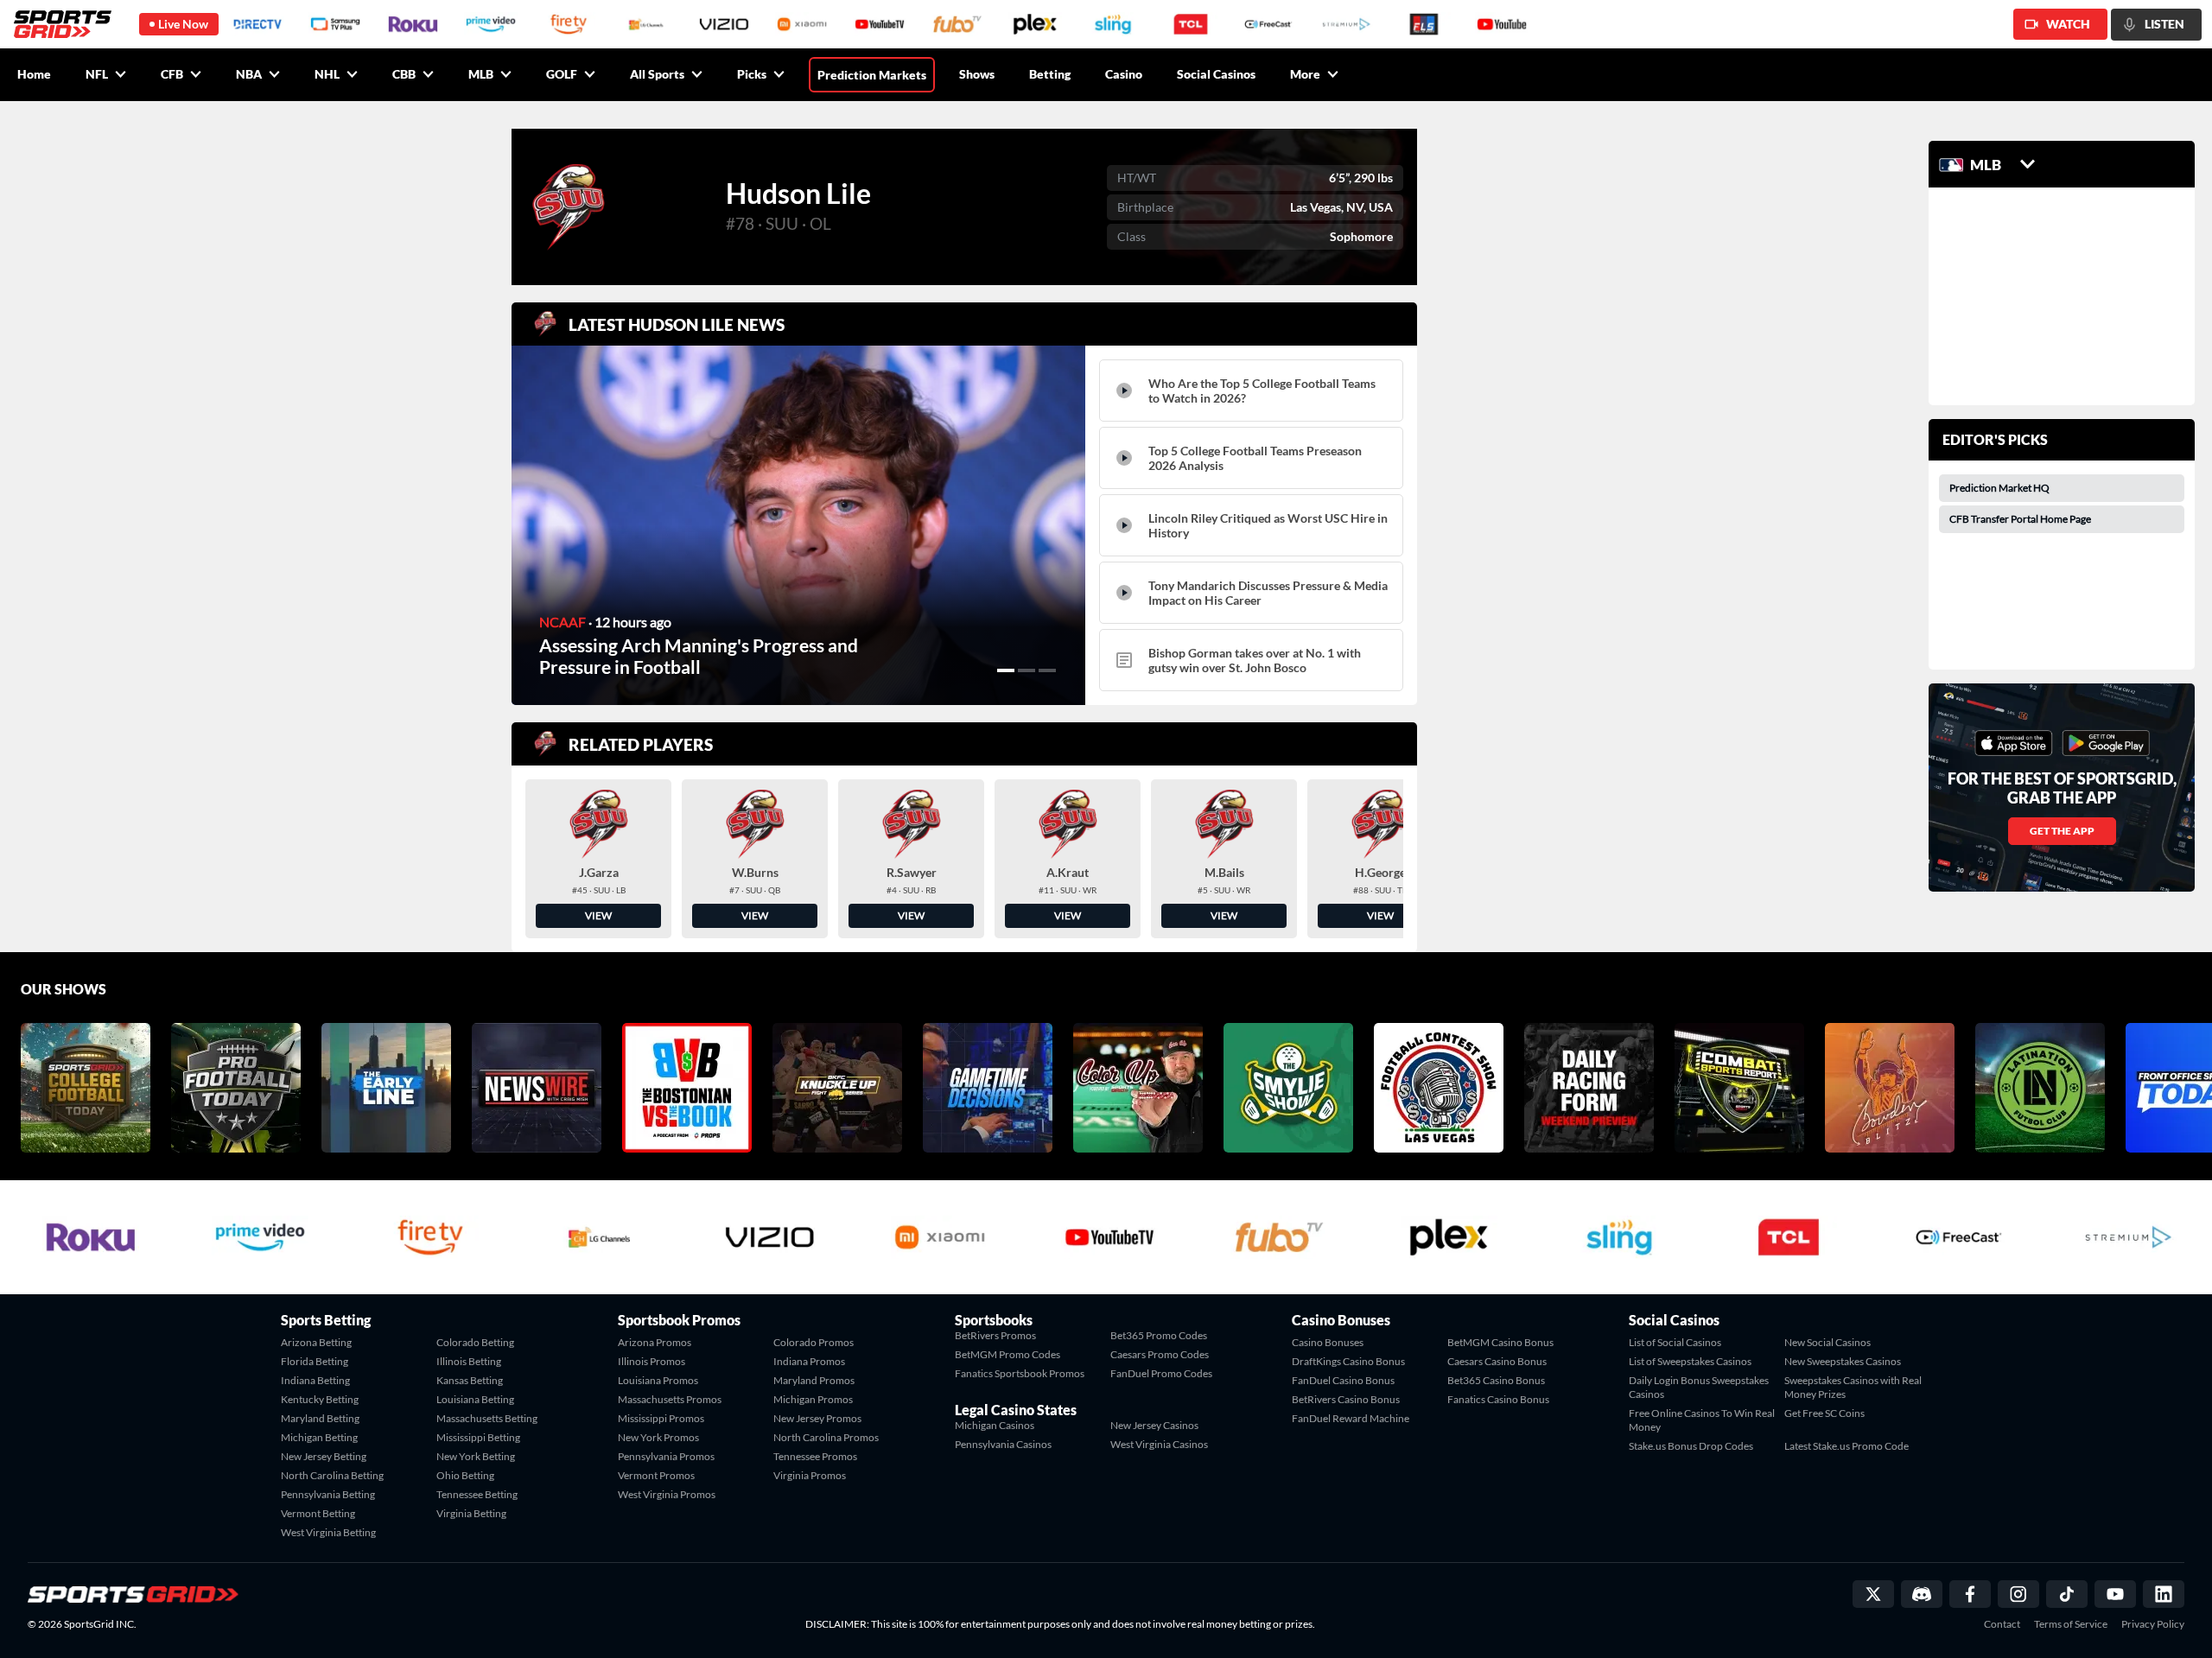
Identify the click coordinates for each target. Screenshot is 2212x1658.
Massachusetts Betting (487, 1418)
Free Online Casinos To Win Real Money (1702, 1420)
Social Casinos (1216, 74)
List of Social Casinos (1675, 1342)
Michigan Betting (319, 1437)
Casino (1124, 74)
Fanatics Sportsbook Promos (1020, 1373)
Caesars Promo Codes (1160, 1354)
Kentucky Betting (320, 1399)
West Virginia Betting (328, 1532)
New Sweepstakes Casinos (1843, 1361)
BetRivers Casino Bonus (1346, 1399)
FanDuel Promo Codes (1161, 1373)
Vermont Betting (318, 1513)
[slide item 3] (1047, 670)
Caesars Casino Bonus (1497, 1361)
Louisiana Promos (658, 1380)
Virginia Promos (810, 1475)
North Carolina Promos (826, 1437)
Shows (977, 74)
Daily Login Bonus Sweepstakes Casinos (1699, 1387)
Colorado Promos (814, 1342)
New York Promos (658, 1437)
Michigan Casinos (995, 1425)
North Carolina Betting (332, 1475)
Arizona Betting (316, 1342)
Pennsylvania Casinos (1003, 1444)
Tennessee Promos (815, 1456)
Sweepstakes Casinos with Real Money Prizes (1853, 1387)
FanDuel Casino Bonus (1343, 1380)
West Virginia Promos (667, 1494)
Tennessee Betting (477, 1494)
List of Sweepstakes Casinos (1690, 1361)
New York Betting (476, 1456)
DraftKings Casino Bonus (1348, 1361)
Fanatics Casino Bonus (1498, 1399)
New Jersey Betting (324, 1456)
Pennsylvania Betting (328, 1494)
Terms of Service (2071, 1624)
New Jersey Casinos (1154, 1425)
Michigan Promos (813, 1399)
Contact (2002, 1624)
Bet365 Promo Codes (1159, 1335)
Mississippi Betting (478, 1437)
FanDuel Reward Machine (1351, 1418)
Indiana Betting (315, 1380)
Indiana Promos (809, 1361)
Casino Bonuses (1328, 1342)
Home (34, 74)
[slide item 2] (1027, 670)
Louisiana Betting (475, 1399)
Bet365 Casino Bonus (1496, 1380)
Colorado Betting (475, 1342)
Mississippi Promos (661, 1418)
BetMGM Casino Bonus (1500, 1342)
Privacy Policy (2153, 1624)
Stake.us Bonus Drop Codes (1691, 1446)
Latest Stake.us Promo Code (1847, 1446)
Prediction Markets (872, 75)
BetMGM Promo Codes (1007, 1354)
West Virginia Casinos (1159, 1444)
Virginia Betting (471, 1513)
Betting (1050, 74)
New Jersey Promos (817, 1418)
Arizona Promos (655, 1342)
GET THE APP (2062, 831)
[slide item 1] (1006, 670)
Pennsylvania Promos (666, 1456)
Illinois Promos (652, 1361)
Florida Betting (315, 1361)
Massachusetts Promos (670, 1399)
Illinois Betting (469, 1361)
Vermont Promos (656, 1475)
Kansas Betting (470, 1380)
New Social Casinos (1827, 1342)
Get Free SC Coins (1824, 1413)
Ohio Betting (465, 1475)
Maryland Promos (814, 1380)
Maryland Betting (320, 1418)
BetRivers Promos (995, 1335)
